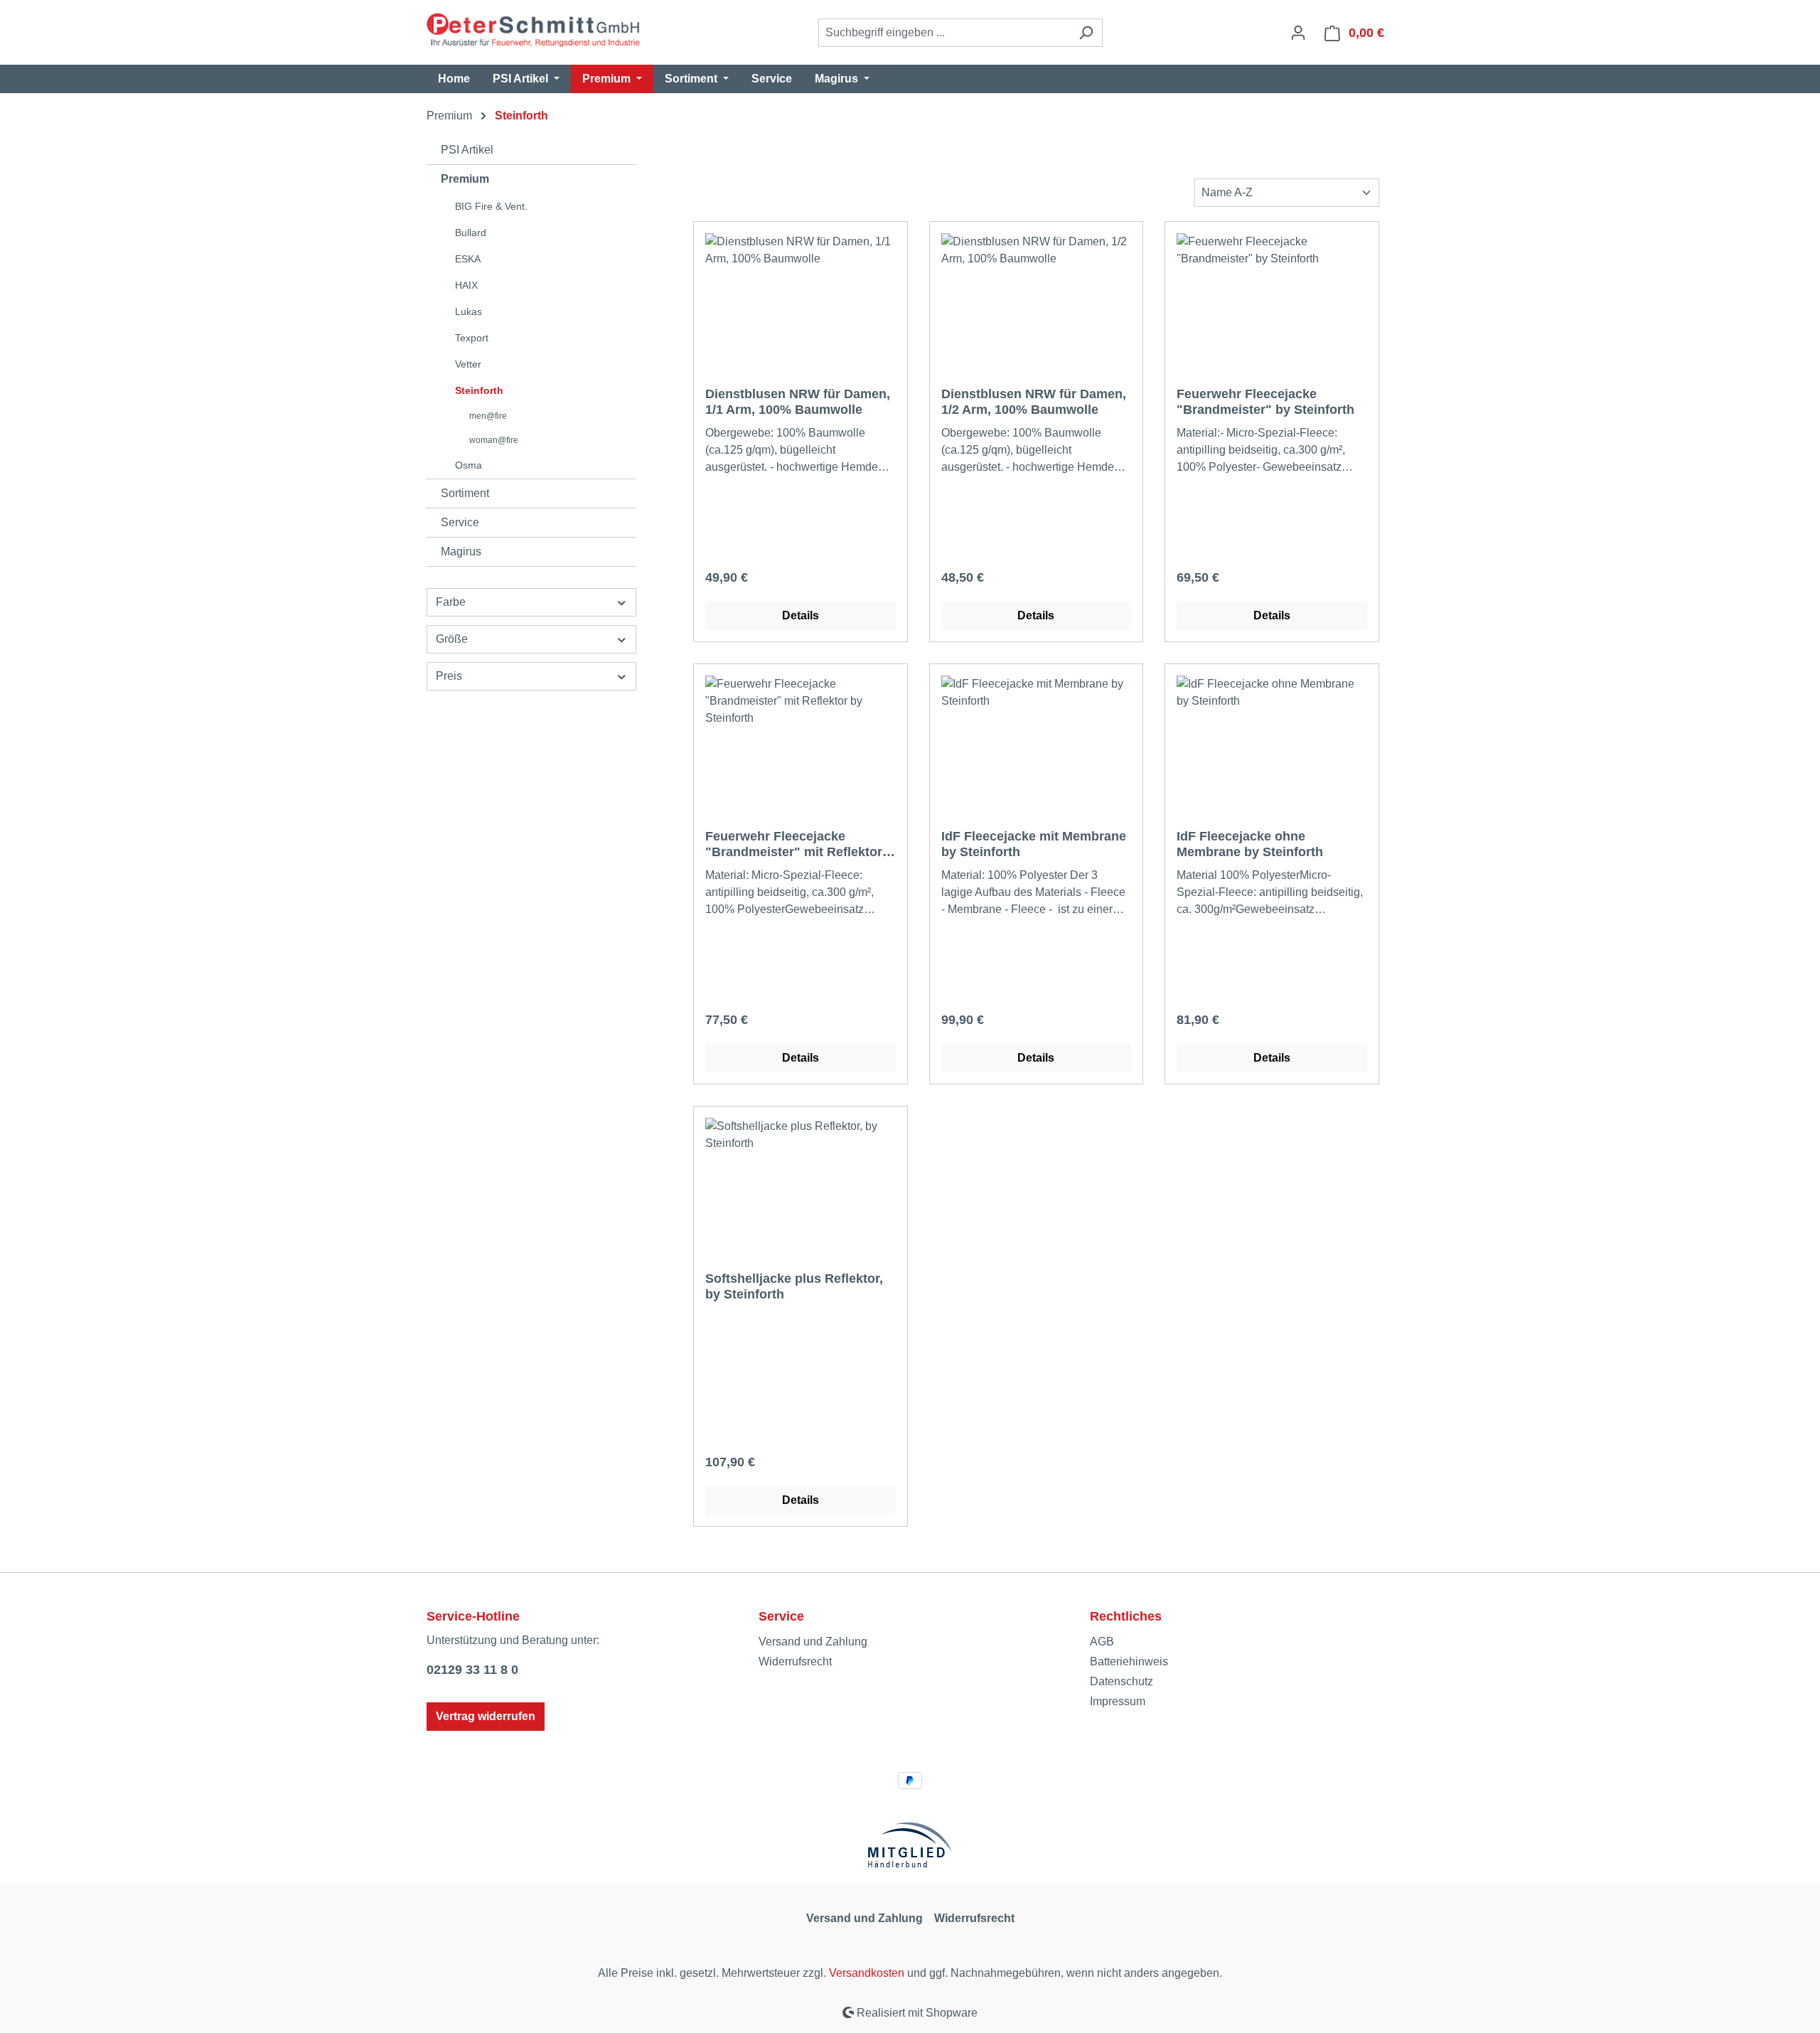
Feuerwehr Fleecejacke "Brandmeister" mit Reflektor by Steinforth (794, 844)
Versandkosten (867, 1973)
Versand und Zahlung (813, 1642)
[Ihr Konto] (1298, 33)
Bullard (471, 233)
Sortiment (465, 493)
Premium (465, 179)
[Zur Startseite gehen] (533, 30)
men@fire (488, 416)
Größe (452, 639)
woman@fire (494, 440)
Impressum (1118, 1701)
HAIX (466, 285)
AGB (1102, 1642)
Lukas (469, 311)
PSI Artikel (467, 150)
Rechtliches (1126, 1616)
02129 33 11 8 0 (472, 1670)
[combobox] (944, 33)
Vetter (468, 364)
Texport (472, 338)
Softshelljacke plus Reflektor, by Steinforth (794, 1286)
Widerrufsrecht (795, 1661)
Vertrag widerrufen (486, 1716)
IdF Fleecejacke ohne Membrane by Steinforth (1250, 844)
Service (460, 522)
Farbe (451, 602)
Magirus (461, 551)
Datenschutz (1122, 1681)
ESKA (468, 259)
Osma (469, 465)
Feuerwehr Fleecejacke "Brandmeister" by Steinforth (1265, 402)
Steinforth (479, 390)
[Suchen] (1086, 33)
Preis (449, 676)
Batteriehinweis (1129, 1661)
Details (801, 615)
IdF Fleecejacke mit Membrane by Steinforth (1034, 844)
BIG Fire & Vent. (491, 206)
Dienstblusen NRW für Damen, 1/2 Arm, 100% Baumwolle (1034, 402)
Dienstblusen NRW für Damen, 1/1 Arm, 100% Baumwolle (798, 402)
